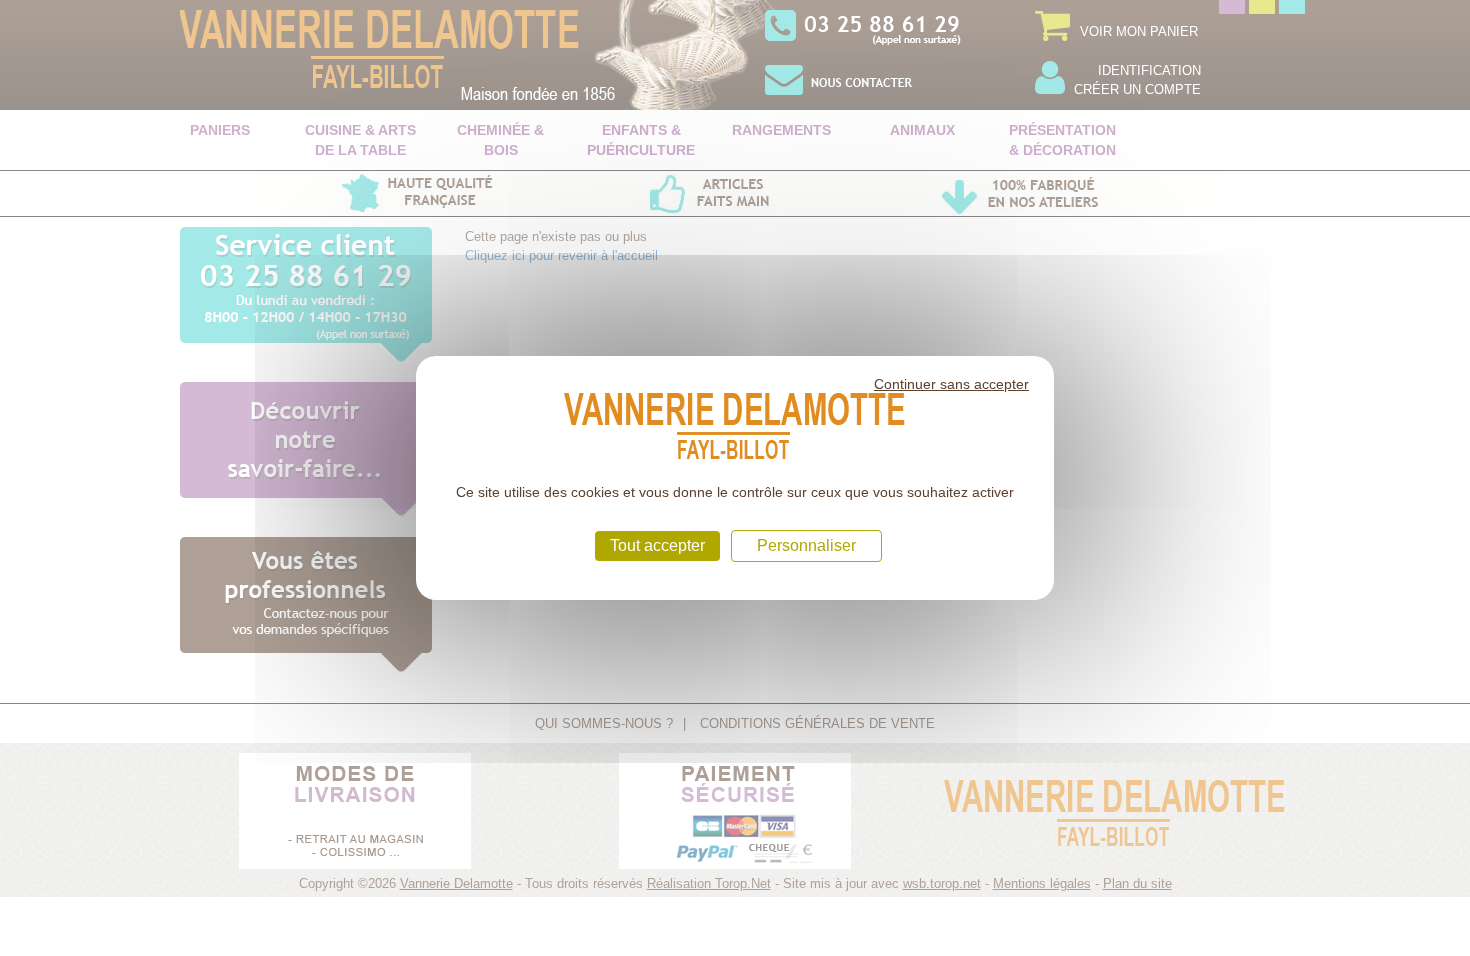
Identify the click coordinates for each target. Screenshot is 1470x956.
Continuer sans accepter (951, 384)
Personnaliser (806, 545)
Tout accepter (657, 545)
